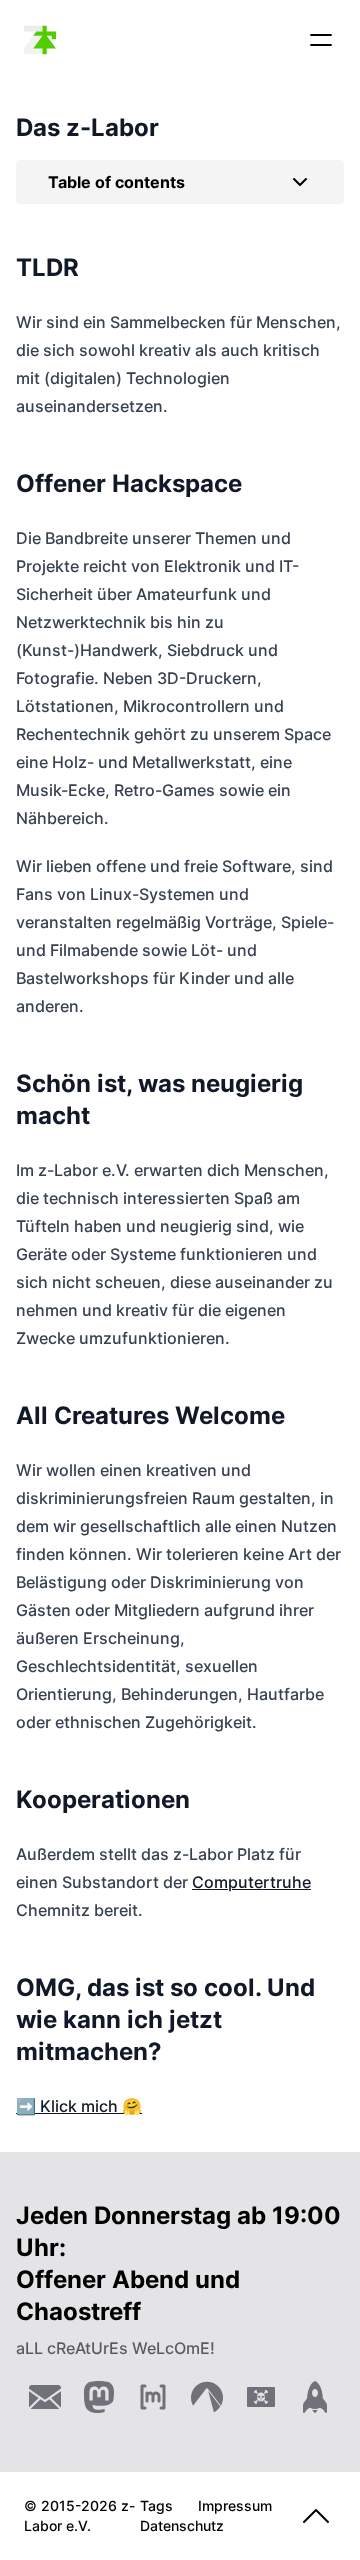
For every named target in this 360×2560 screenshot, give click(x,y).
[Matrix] (153, 2397)
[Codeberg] (207, 2397)
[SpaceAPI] (315, 2397)
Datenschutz (182, 2525)
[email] (45, 2397)
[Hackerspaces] (261, 2397)
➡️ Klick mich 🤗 (79, 2106)
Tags (156, 2505)
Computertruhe (251, 1882)
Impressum (235, 2505)
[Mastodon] (99, 2397)
